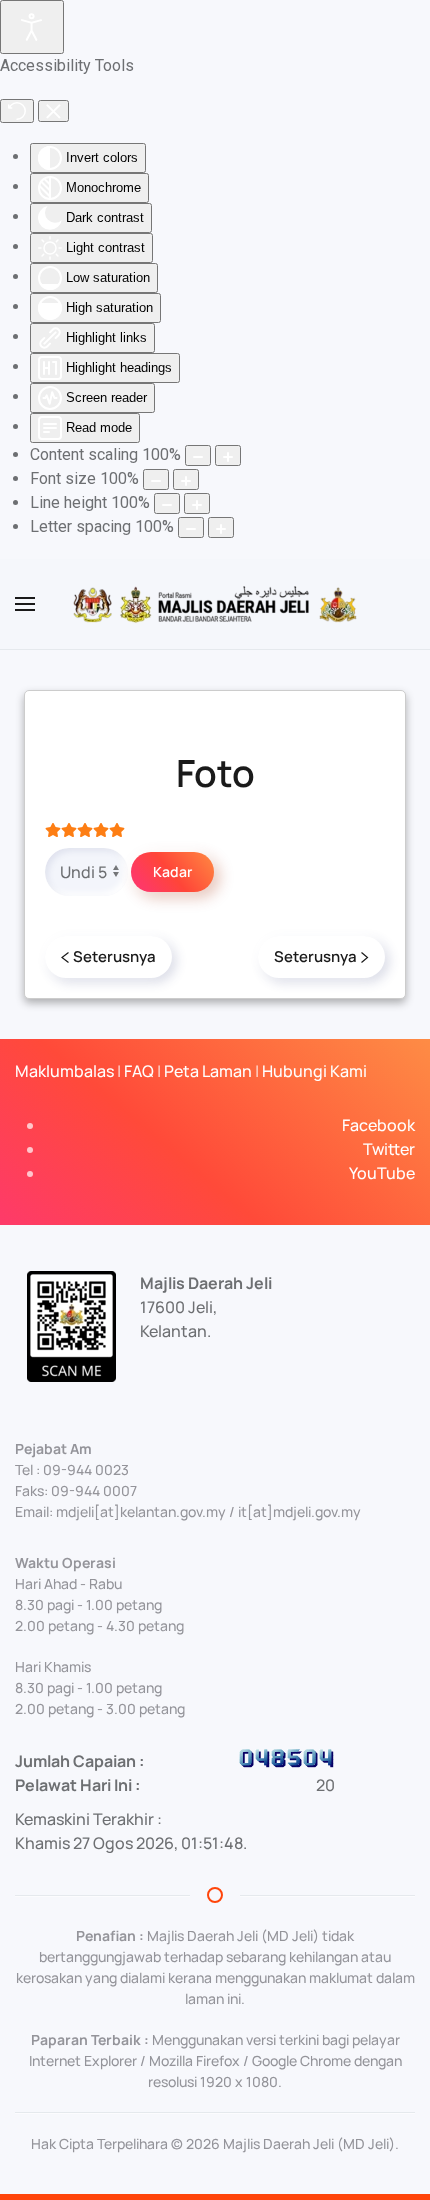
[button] (25, 604)
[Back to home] (215, 604)
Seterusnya (114, 956)
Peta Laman (208, 1071)
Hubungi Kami (314, 1071)
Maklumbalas (64, 1071)
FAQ (139, 1071)
